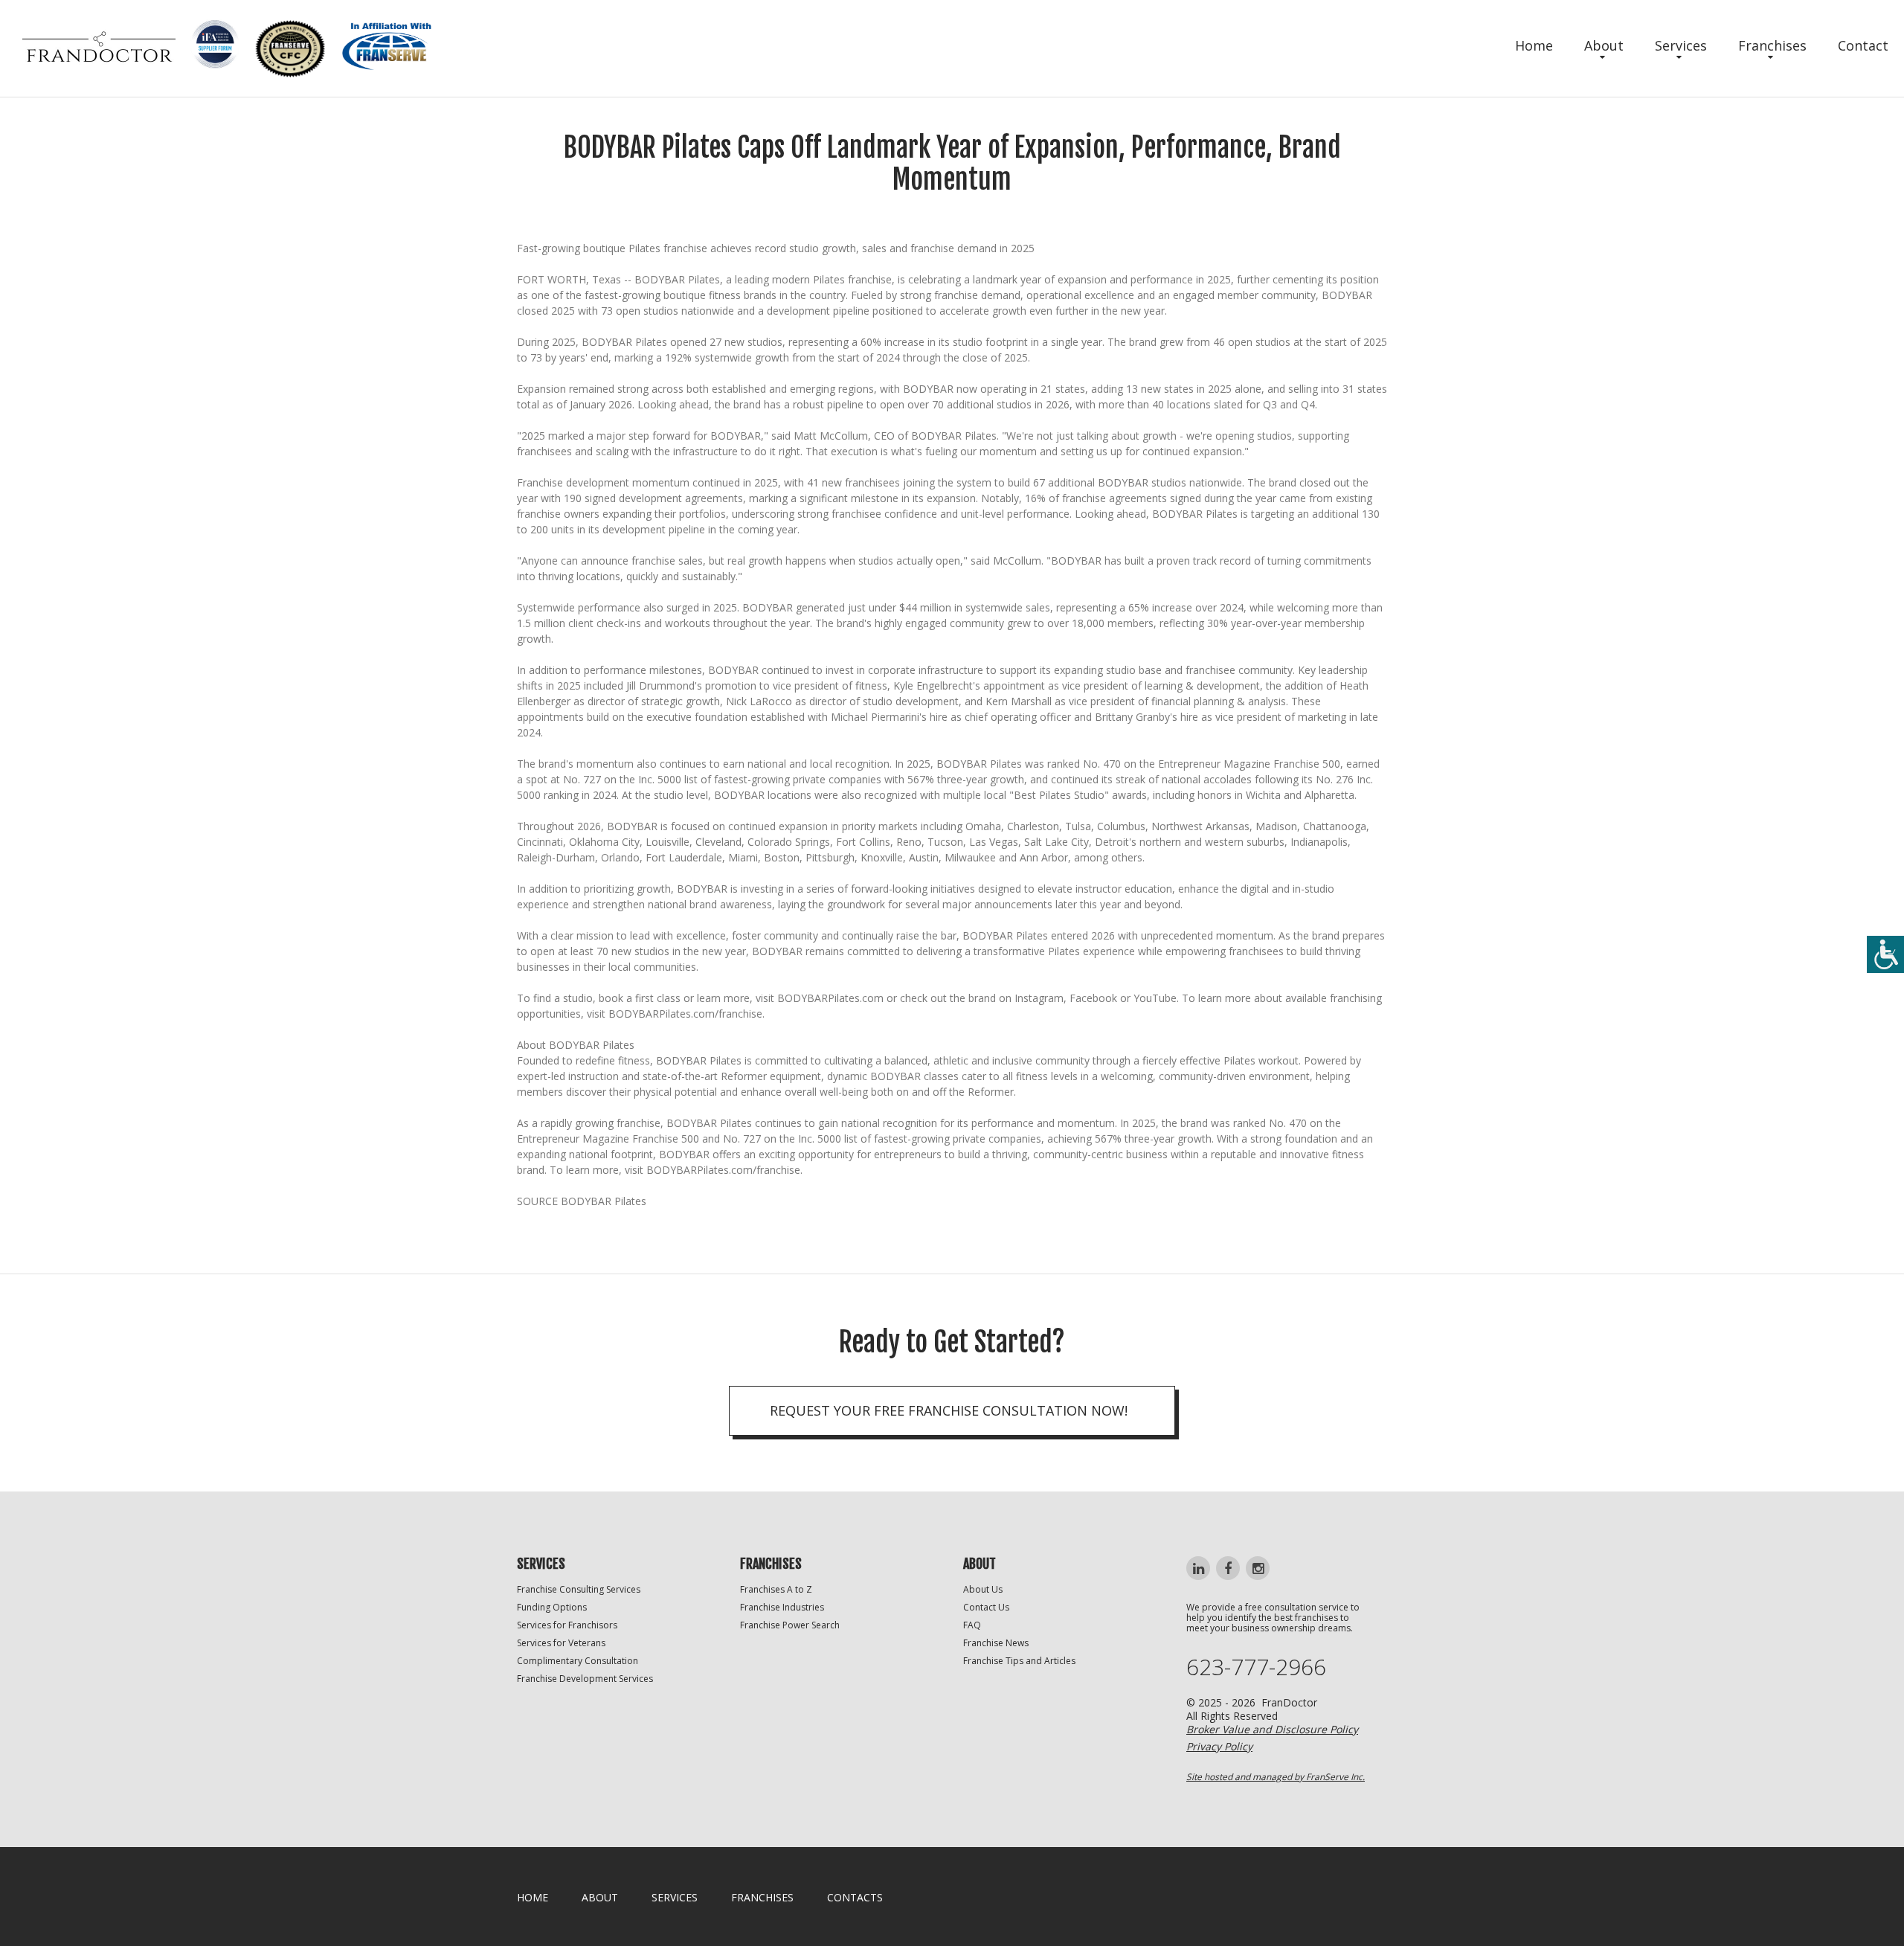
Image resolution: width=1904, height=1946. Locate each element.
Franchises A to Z (776, 1589)
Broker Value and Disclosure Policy (1272, 1729)
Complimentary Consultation (578, 1661)
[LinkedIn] (1198, 1568)
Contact (1863, 45)
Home (1534, 45)
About (1604, 45)
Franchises (1772, 45)
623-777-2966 (1256, 1667)
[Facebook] (1228, 1568)
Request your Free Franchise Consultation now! (949, 1410)
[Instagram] (1258, 1568)
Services (1681, 45)
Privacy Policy (1219, 1746)
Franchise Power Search (790, 1625)
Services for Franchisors (567, 1625)
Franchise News (996, 1643)
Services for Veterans (561, 1643)
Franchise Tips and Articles (1019, 1661)
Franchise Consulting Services (579, 1589)
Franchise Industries (782, 1607)
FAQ (972, 1625)
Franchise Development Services (585, 1679)
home (533, 1897)
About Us (983, 1589)
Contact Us (986, 1607)
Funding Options (552, 1607)
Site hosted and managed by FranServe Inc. (1276, 1777)
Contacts (855, 1897)
